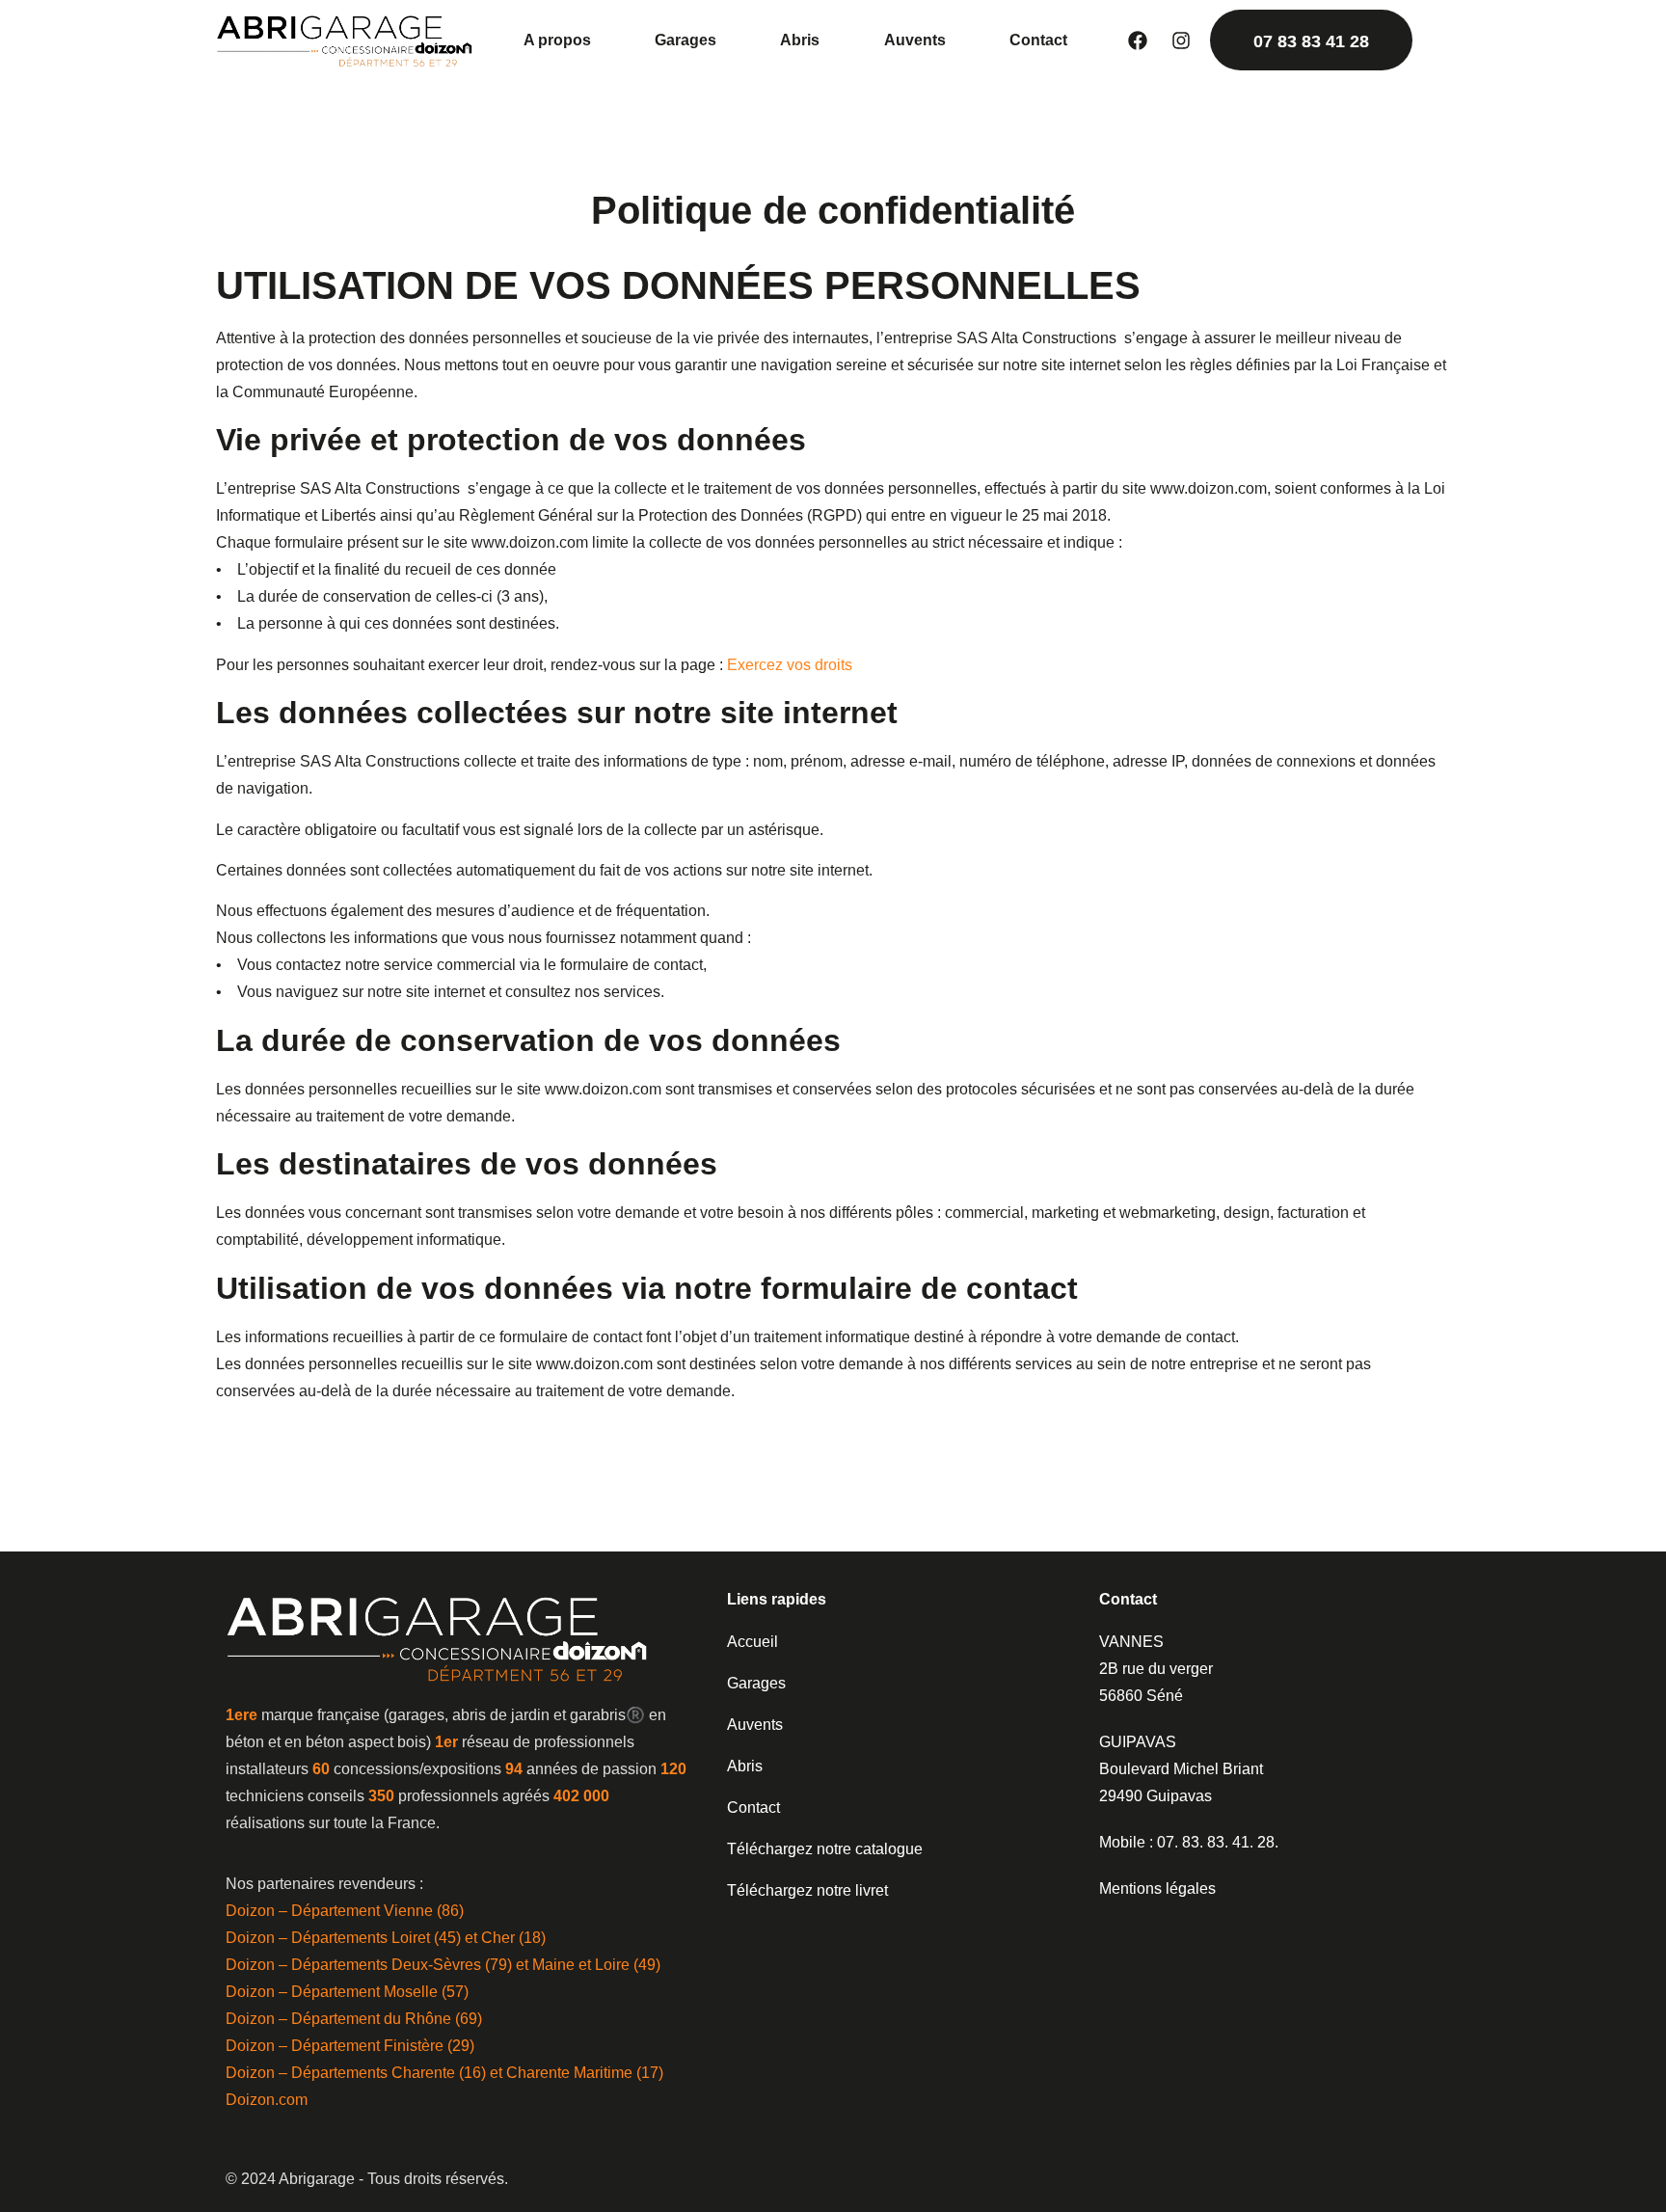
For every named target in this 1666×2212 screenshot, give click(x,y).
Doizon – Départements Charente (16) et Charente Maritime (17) (444, 2073)
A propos (557, 40)
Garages (685, 40)
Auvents (915, 40)
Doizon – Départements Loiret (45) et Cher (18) (386, 1938)
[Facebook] (1138, 40)
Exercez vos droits (790, 665)
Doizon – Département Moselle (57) (347, 1992)
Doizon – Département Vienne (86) (345, 1911)
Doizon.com (267, 2100)
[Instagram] (1181, 40)
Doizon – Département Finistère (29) (350, 2046)
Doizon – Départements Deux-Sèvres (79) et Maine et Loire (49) (443, 1965)
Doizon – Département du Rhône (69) (354, 2019)
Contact (1038, 40)
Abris (800, 40)
